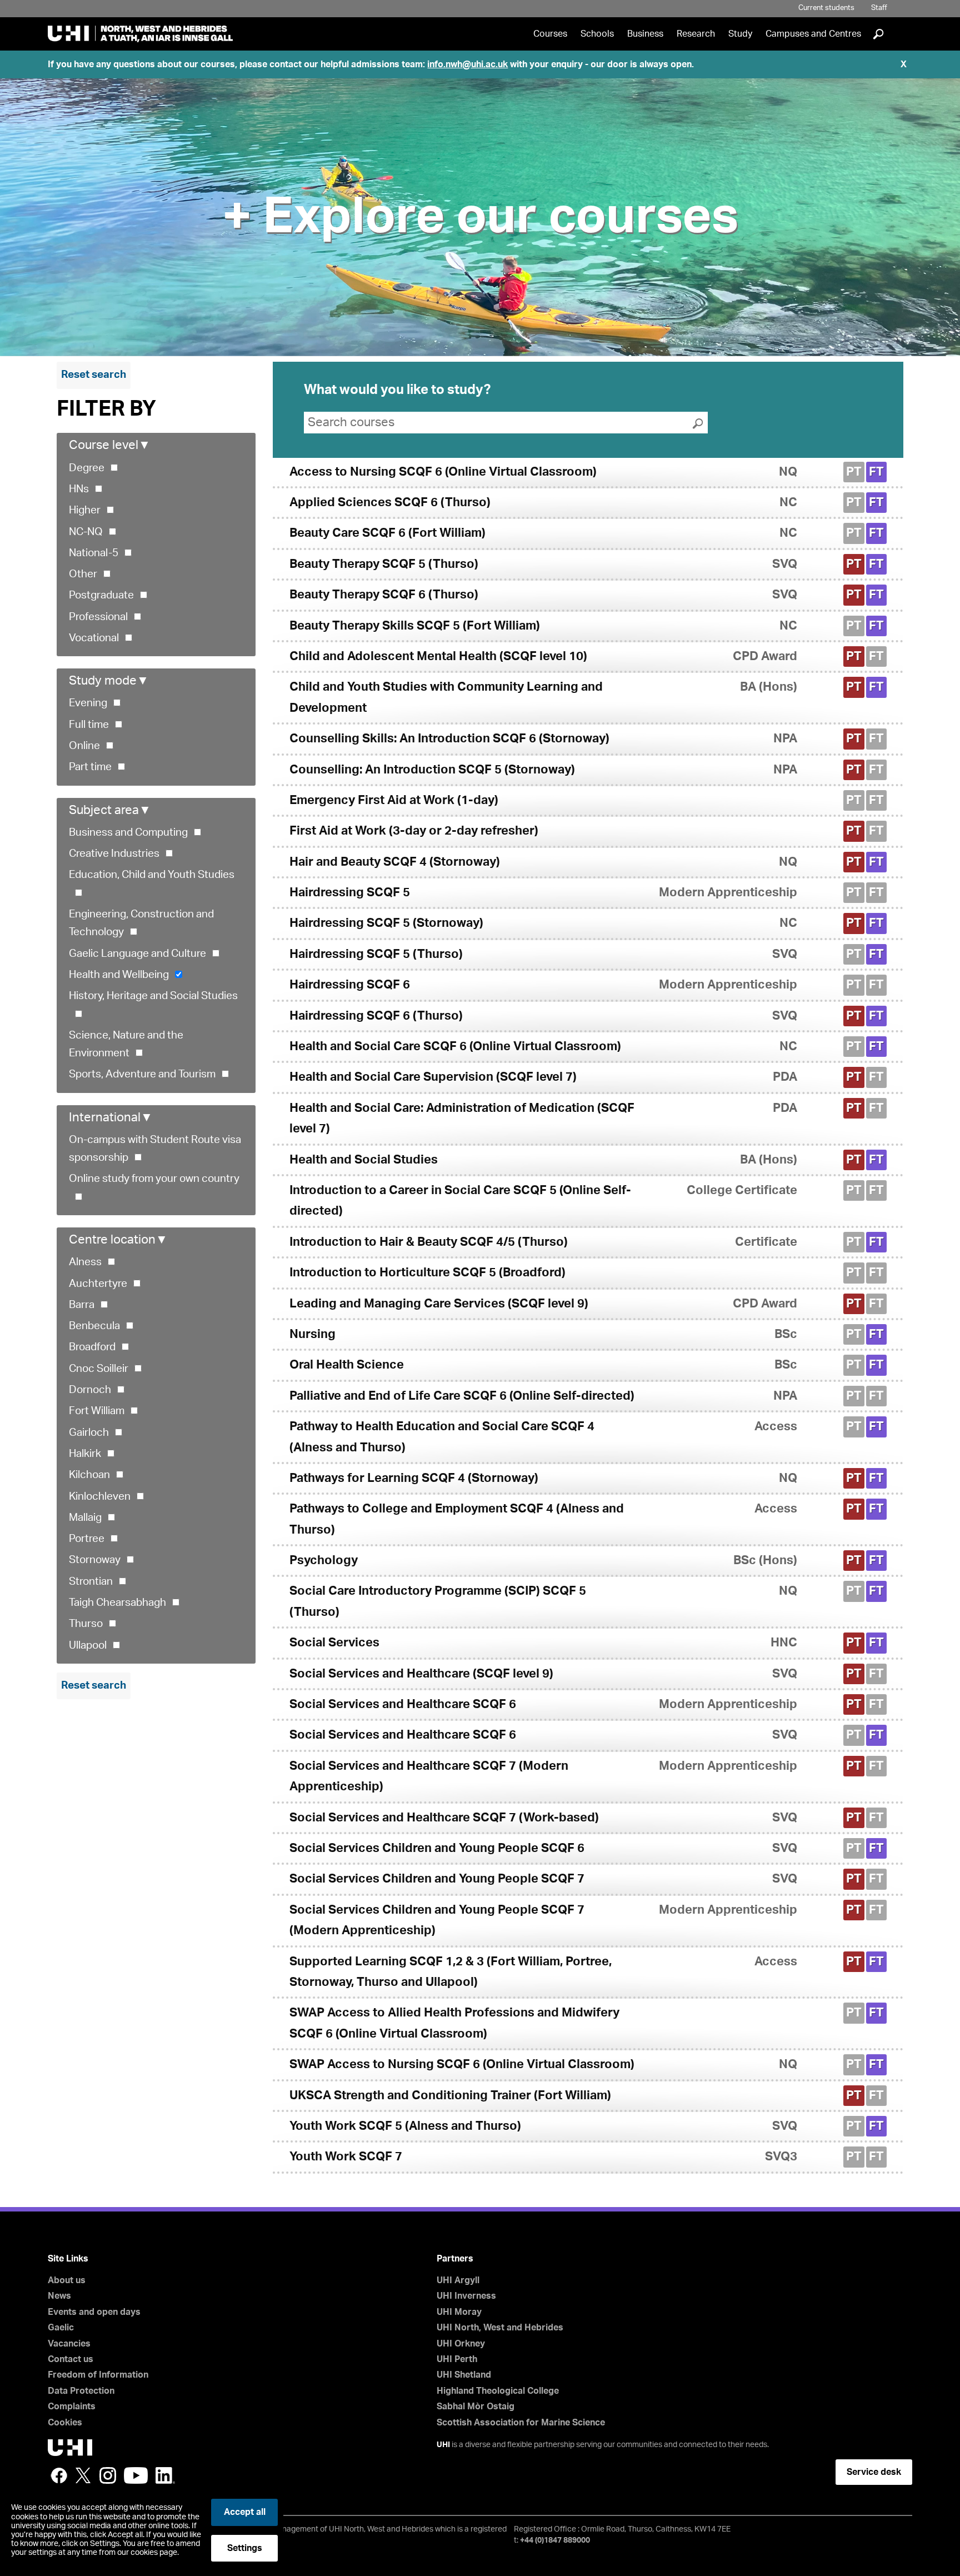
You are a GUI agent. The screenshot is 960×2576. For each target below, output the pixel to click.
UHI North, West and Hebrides (500, 2328)
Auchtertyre (98, 1284)
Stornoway (95, 1560)
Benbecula (94, 1326)
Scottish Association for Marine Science (521, 2423)
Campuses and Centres (813, 34)
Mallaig (85, 1518)
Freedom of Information (98, 2375)
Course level (110, 445)
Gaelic (61, 2328)
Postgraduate (101, 595)
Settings (245, 2548)
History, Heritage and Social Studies (153, 996)
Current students (826, 8)
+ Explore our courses (480, 217)
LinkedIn (165, 2475)
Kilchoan (89, 1475)
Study (740, 34)
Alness (85, 1262)
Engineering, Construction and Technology (141, 923)
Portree (87, 1539)
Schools (597, 34)
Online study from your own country (154, 1179)
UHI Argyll (458, 2280)
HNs (79, 489)
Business (645, 34)
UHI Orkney (461, 2344)
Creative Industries (114, 854)
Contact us (71, 2359)
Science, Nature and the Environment (126, 1044)
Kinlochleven (100, 1497)
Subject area (110, 810)
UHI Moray (459, 2312)
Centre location (118, 1240)
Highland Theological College (498, 2391)
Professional (98, 617)
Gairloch (89, 1433)
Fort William (97, 1411)
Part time (90, 767)
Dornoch (90, 1390)
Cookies (65, 2423)
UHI (443, 2445)
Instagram (108, 2475)
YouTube (136, 2475)
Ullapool (88, 1646)
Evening (88, 703)
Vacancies (69, 2344)
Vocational (94, 638)
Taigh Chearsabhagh (117, 1603)
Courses (550, 34)
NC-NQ (86, 532)
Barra (82, 1305)
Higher (85, 510)
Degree (87, 468)
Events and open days (94, 2312)
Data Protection (81, 2391)
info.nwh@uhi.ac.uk (467, 64)
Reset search (94, 375)
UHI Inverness (466, 2296)
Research (696, 34)
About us (67, 2280)
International (111, 1117)
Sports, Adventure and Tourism (142, 1074)
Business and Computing (128, 833)
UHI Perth (457, 2359)
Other (83, 574)
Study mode (109, 681)
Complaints (72, 2407)
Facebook (59, 2475)
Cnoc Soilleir (99, 1369)
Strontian (91, 1582)
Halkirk (85, 1454)
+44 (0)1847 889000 (555, 2540)
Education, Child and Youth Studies (152, 875)
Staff (879, 8)
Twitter (83, 2475)
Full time (89, 725)
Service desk (874, 2472)
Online (84, 746)
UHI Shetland (464, 2375)
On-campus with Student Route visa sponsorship (155, 1149)
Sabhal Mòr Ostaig (476, 2407)
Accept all (245, 2512)
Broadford (92, 1347)
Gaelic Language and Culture (137, 954)
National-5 (94, 553)
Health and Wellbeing (119, 975)
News (59, 2296)
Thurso (86, 1624)
